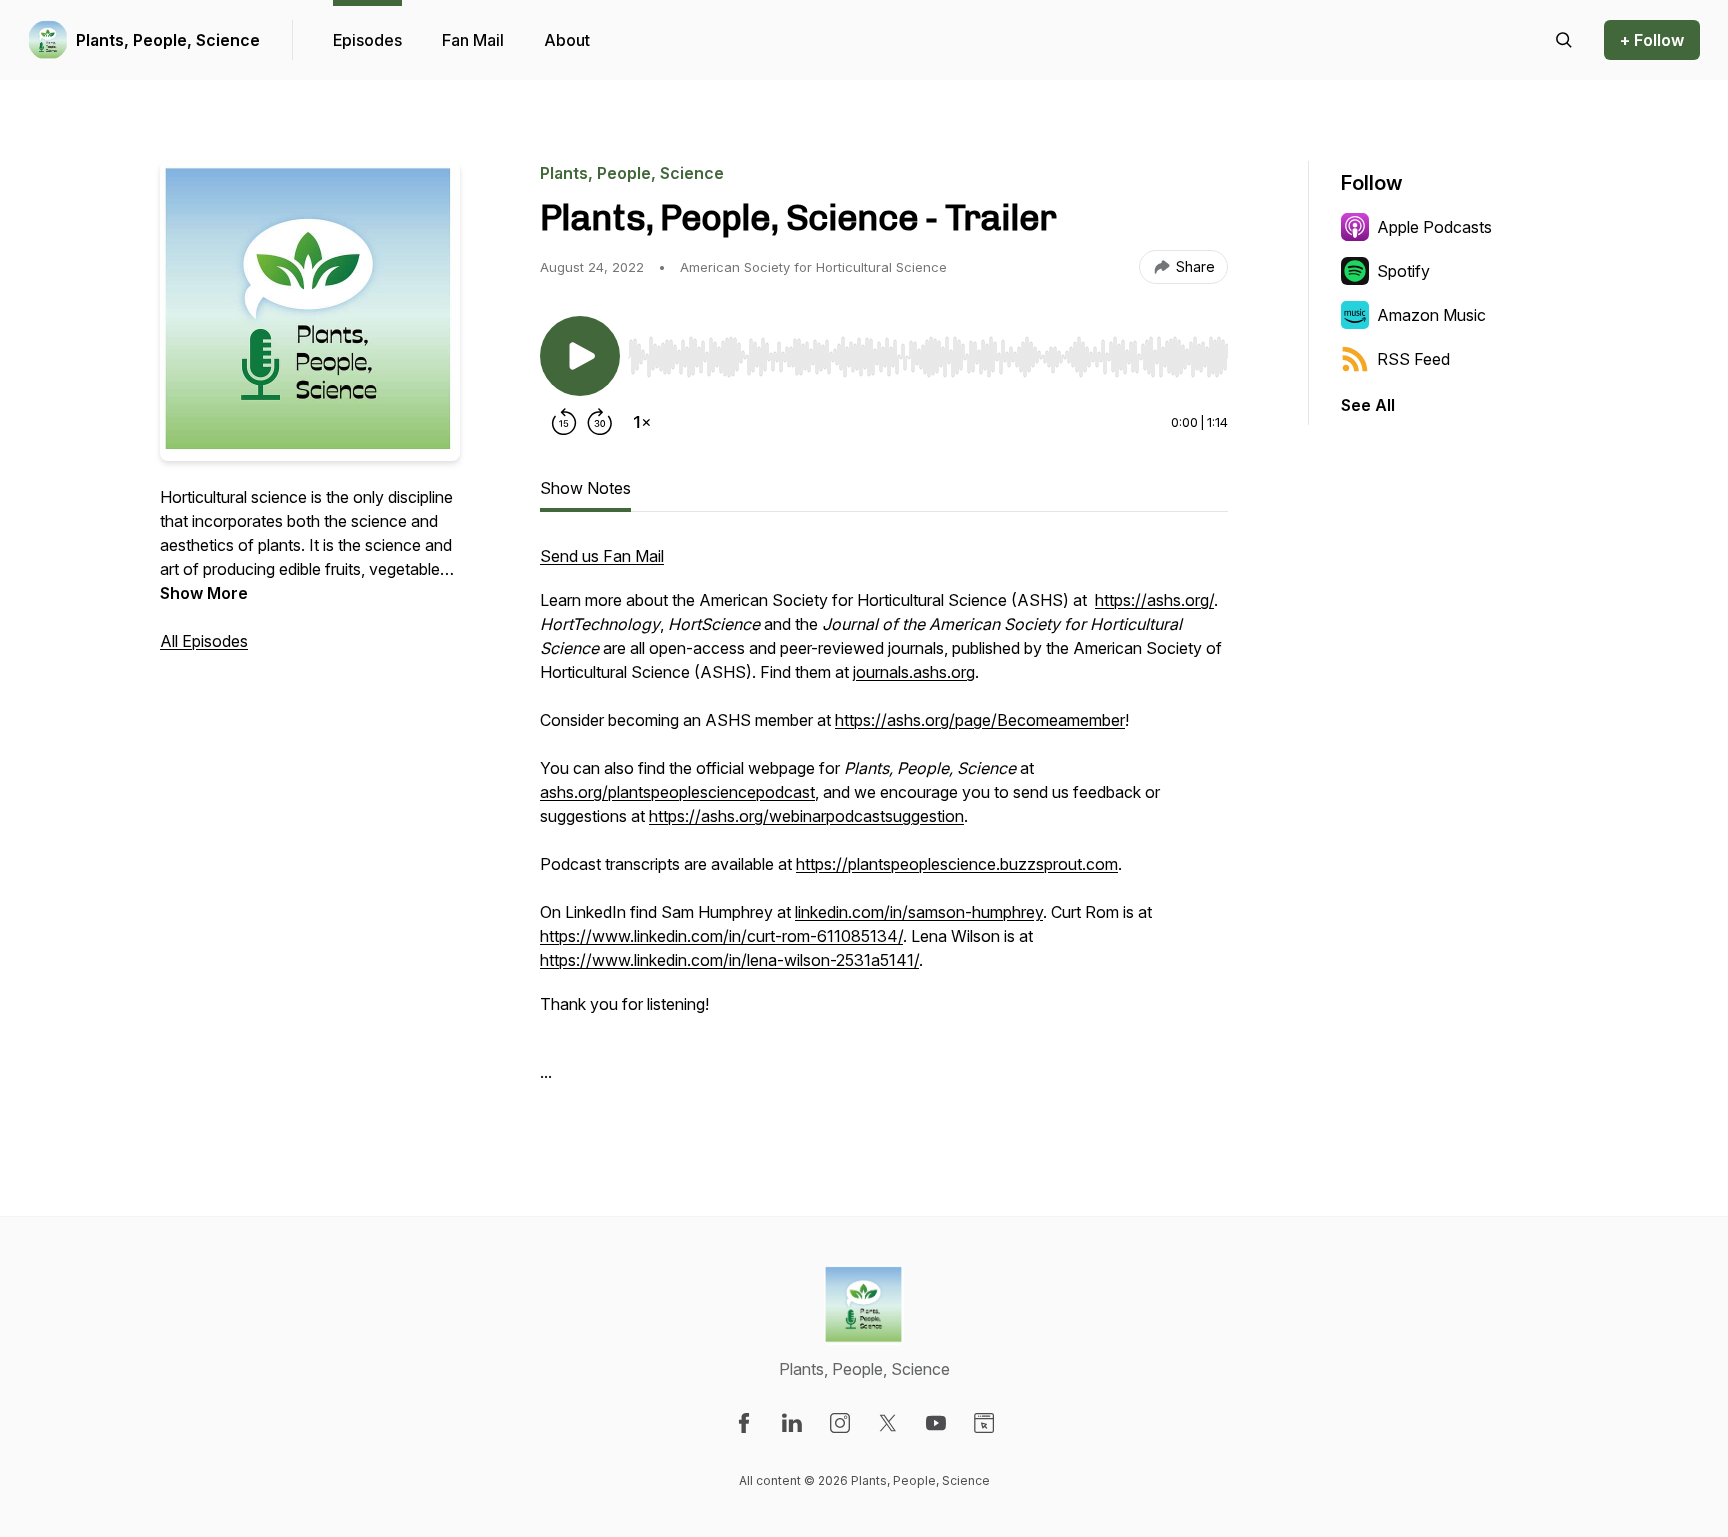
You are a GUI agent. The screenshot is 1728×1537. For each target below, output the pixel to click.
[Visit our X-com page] (888, 1423)
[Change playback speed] (642, 422)
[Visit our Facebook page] (744, 1423)
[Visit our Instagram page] (840, 1423)
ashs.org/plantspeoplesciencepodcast (677, 792)
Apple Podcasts (1434, 227)
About (567, 40)
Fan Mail (473, 40)
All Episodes (204, 641)
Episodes (367, 40)
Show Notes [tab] (585, 488)
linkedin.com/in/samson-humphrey (919, 912)
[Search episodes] (1564, 40)
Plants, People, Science (168, 40)
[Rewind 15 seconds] (564, 422)
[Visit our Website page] (984, 1423)
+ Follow (1652, 40)
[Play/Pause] (580, 356)
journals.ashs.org (914, 672)
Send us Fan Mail (602, 556)
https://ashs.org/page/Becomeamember (980, 720)
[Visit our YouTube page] (936, 1423)
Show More (204, 593)
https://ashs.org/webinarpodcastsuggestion (806, 816)
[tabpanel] (884, 824)
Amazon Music (1431, 315)
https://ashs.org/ (1154, 600)
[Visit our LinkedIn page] (792, 1423)
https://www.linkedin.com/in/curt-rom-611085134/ (721, 936)
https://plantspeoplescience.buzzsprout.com (957, 864)
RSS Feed (1413, 359)
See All (1368, 405)
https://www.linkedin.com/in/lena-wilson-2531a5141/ (729, 960)
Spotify (1403, 271)
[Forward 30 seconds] (600, 422)
